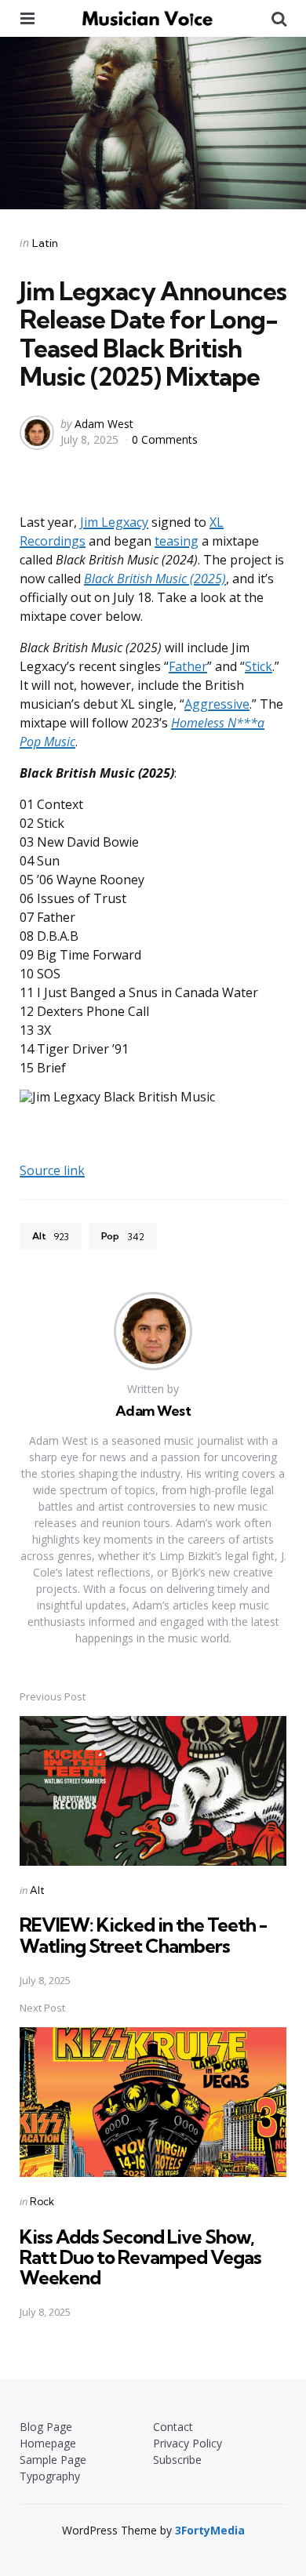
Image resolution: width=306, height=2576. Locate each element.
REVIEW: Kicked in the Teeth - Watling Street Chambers (143, 1935)
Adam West (104, 424)
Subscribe (177, 2460)
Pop (123, 1236)
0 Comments (165, 439)
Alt (51, 1236)
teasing (177, 541)
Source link (52, 1170)
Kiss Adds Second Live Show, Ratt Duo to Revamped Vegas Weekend (140, 2257)
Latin (45, 243)
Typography (50, 2476)
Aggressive (217, 704)
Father (188, 666)
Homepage (48, 2443)
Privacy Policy (188, 2443)
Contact (173, 2427)
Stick (259, 666)
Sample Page (53, 2460)
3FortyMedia (210, 2530)
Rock (42, 2201)
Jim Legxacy (114, 522)
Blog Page (46, 2427)
